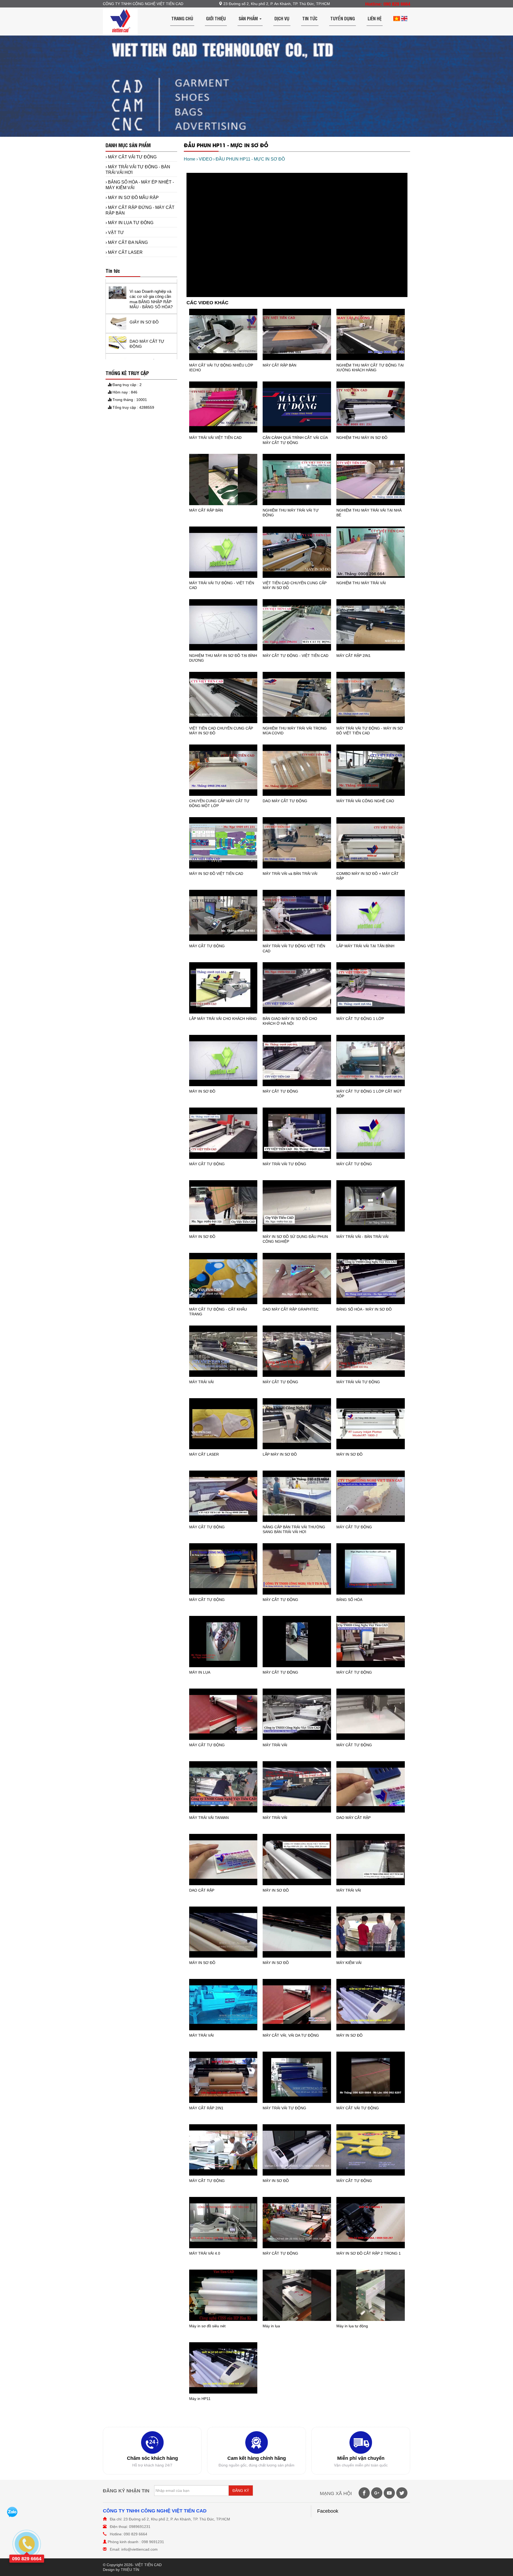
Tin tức (310, 18)
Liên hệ (375, 18)
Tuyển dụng (343, 18)
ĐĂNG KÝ (241, 2491)
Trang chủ (182, 18)
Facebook (328, 2511)
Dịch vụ (282, 18)
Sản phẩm (249, 18)
